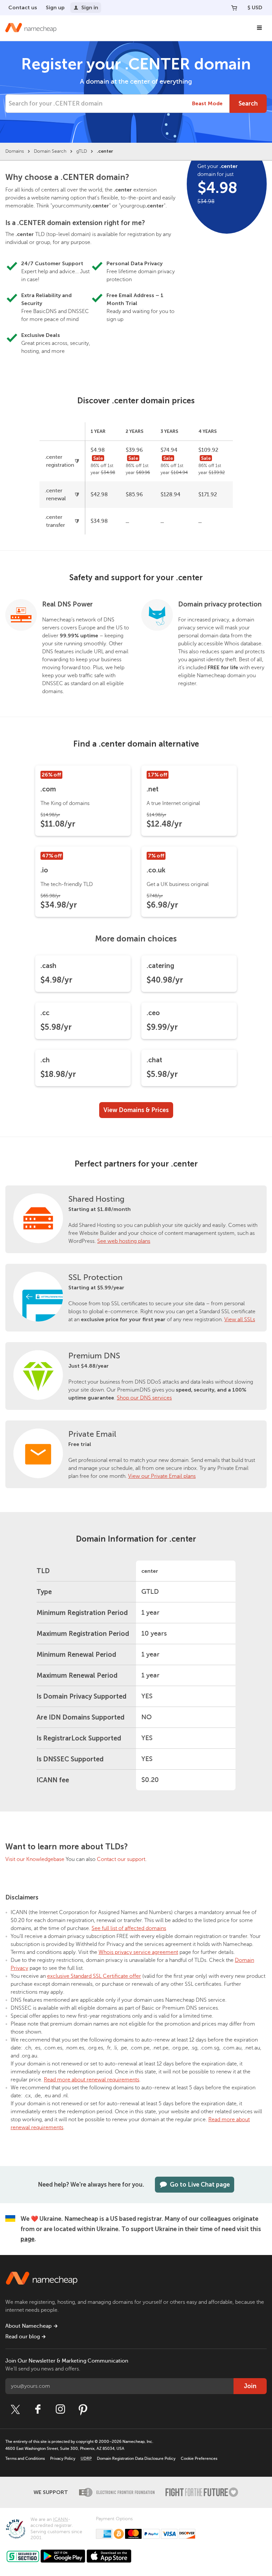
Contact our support (121, 1859)
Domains (15, 151)
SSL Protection (95, 1278)
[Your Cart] (234, 8)
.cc (45, 1013)
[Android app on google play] (63, 2556)
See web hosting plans (124, 1241)
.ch (45, 1060)
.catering (160, 966)
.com (48, 789)
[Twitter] (15, 2409)
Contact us (23, 7)
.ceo (153, 1013)
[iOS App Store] (109, 2556)
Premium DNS (94, 1356)
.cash (48, 966)
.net (153, 789)
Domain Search (50, 151)
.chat (154, 1060)
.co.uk (156, 870)
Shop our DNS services (144, 1398)
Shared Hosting (96, 1199)
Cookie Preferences (199, 2458)
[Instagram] (60, 2409)
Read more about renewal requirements (92, 2080)
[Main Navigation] (259, 28)
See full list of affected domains (129, 1928)
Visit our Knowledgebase (35, 1859)
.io (44, 870)
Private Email (92, 1434)
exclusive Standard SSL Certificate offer (94, 1976)
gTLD (82, 151)
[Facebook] (38, 2409)
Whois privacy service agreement (138, 1952)
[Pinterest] (83, 2409)
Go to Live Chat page (200, 2185)
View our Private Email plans (162, 1476)
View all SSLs (240, 1320)
